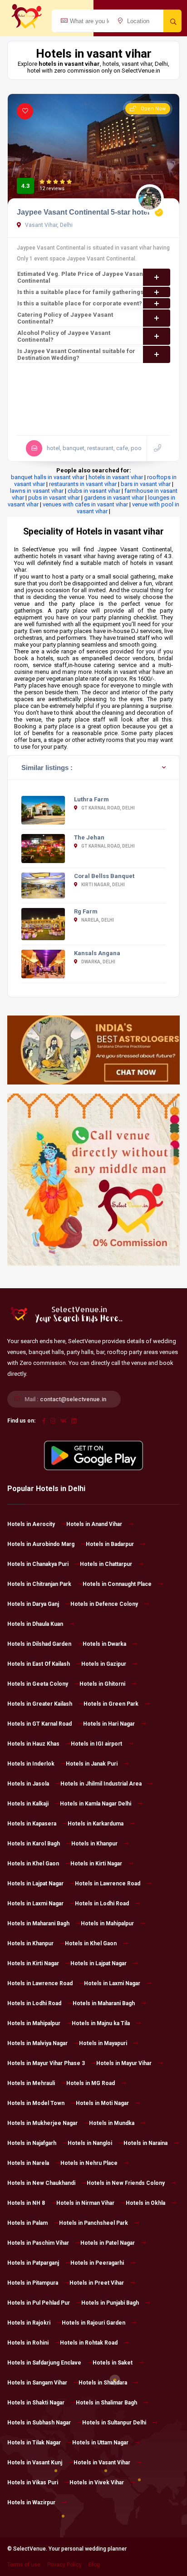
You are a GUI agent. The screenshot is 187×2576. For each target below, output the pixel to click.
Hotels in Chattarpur (106, 1564)
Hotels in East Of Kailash (39, 1664)
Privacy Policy (64, 2565)
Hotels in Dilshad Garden (39, 1644)
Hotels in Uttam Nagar (100, 2443)
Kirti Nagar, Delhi (103, 885)
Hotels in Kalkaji (28, 1804)
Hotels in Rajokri (29, 2323)
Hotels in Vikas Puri (33, 2483)
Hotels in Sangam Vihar (37, 2383)
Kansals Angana (97, 953)
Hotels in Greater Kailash (40, 1704)
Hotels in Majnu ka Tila (101, 2023)
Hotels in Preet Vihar (97, 2283)
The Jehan (89, 837)
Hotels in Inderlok (31, 1764)
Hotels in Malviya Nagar (37, 2043)
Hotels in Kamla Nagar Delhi (96, 1804)
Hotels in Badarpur (110, 1544)
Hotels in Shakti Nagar (36, 2403)
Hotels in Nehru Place (89, 2163)
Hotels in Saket (113, 2363)
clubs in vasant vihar (94, 491)
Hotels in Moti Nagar (102, 2103)
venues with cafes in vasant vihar (85, 504)
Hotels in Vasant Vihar (102, 2463)
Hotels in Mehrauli (31, 2083)
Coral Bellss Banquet (104, 876)
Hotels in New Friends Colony (126, 2183)
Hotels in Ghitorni (102, 1684)
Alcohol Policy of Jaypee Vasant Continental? (64, 336)
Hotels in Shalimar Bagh (106, 2403)
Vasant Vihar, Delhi (48, 225)
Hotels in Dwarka (104, 1644)
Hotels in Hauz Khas (33, 1744)
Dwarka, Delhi (98, 962)
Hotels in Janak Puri (92, 1764)
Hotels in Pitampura (33, 2283)
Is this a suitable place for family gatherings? (82, 292)
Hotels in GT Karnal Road (39, 1724)
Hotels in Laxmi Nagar (35, 1904)
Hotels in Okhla (145, 2203)
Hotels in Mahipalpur (107, 1923)
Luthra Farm (91, 799)
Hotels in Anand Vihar (94, 1524)
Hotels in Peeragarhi (97, 2263)
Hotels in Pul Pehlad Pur (39, 2303)
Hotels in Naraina (145, 2143)
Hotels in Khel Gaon (33, 1864)
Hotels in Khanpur (94, 1844)
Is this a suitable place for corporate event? (80, 303)
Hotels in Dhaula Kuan (35, 1624)
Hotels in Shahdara (103, 2383)
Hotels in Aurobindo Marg (41, 1544)
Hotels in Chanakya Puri (38, 1564)
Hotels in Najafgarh (32, 2143)
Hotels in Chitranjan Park (39, 1584)
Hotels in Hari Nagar (109, 1724)
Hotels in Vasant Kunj (35, 2463)
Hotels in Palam (27, 2223)
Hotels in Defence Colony (104, 1604)
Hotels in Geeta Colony (38, 1684)
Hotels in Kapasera (32, 1824)
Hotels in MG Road (91, 2083)
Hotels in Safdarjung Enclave (44, 2363)
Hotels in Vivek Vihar (97, 2483)
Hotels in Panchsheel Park (93, 2223)
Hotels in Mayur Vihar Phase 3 (46, 2063)
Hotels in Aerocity (31, 1524)
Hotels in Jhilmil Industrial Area (101, 1784)
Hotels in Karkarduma (96, 1824)
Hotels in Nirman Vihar (85, 2203)
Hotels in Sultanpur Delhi (114, 2423)
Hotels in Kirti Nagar (96, 1864)
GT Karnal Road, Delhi (108, 808)
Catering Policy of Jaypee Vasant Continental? (65, 318)
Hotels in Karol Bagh (34, 1844)
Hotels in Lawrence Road (108, 1884)
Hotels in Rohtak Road (89, 2343)
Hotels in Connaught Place (117, 1584)
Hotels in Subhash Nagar (39, 2423)
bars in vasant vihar (146, 484)
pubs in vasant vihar (54, 498)
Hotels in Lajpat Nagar (35, 1884)
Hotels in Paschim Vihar (38, 2243)
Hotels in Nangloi (90, 2143)
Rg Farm (86, 911)
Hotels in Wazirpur (31, 2502)
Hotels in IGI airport (96, 1744)
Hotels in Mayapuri (103, 2043)
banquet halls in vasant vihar (48, 477)
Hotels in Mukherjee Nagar (42, 2123)
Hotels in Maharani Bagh (38, 1923)
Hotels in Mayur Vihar (124, 2063)
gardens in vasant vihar (114, 498)
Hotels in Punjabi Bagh (110, 2303)
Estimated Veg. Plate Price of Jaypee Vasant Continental (81, 277)
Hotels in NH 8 (26, 2203)
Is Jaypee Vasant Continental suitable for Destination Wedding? (76, 354)
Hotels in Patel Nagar (108, 2243)
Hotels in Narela (28, 2163)
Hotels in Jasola (28, 1784)
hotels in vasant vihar (116, 477)
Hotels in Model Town (36, 2103)
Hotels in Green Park (111, 1704)
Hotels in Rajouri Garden (93, 2323)
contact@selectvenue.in (73, 1399)
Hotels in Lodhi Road (102, 1904)
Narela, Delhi (97, 920)
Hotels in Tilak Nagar (34, 2443)
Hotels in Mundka (112, 2123)
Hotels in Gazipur (104, 1664)
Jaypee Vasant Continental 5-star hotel (83, 212)
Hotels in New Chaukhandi (41, 2183)
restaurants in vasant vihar (83, 484)
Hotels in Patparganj (33, 2263)
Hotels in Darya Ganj (33, 1604)
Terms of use (24, 2565)
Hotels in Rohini (28, 2343)
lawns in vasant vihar (37, 491)
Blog (94, 2565)
